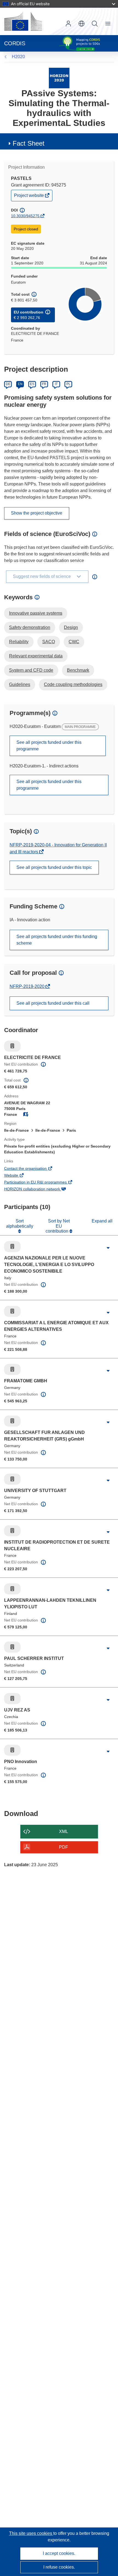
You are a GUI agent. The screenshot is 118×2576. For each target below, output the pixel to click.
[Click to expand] (108, 1248)
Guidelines (20, 684)
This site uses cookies (31, 2533)
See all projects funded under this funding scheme (57, 940)
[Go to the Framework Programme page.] (59, 78)
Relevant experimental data (36, 656)
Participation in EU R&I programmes (43, 1183)
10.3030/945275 (25, 216)
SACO (49, 642)
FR (44, 384)
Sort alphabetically (20, 1223)
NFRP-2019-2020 (28, 986)
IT (56, 384)
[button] (82, 24)
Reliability (19, 642)
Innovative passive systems (36, 613)
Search (95, 24)
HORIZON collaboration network (40, 1190)
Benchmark (78, 670)
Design (71, 627)
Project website (29, 197)
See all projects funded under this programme (49, 746)
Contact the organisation (33, 1169)
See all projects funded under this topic (54, 867)
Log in (68, 24)
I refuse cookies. (59, 2567)
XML (64, 1831)
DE (8, 384)
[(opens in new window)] (23, 21)
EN (20, 384)
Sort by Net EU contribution (58, 1226)
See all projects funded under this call (53, 1003)
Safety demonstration (30, 627)
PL (68, 384)
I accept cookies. (59, 2553)
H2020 (18, 57)
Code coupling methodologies (73, 684)
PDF (64, 1847)
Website (19, 1176)
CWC (74, 642)
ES (32, 384)
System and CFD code (31, 670)
